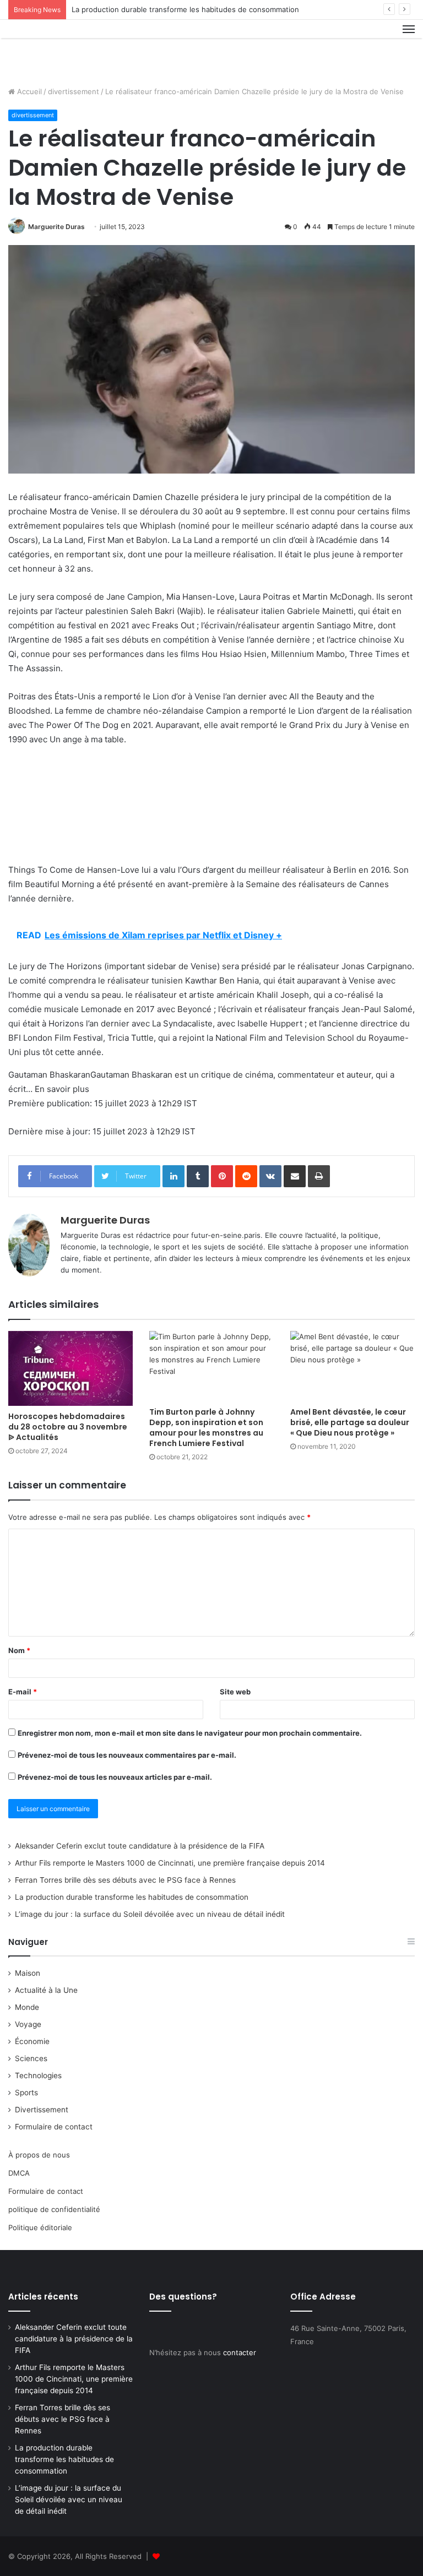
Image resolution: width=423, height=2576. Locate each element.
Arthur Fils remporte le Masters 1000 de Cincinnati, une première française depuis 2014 (170, 1863)
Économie (32, 2041)
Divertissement (42, 2110)
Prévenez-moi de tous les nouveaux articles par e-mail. (115, 1777)
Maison (28, 1973)
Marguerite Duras (56, 227)
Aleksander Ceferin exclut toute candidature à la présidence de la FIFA (140, 1846)
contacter (240, 2352)
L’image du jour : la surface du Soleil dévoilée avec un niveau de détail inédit (150, 1914)
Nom (19, 1650)
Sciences (31, 2058)
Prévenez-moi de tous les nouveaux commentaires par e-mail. (127, 1755)
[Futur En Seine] (61, 49)
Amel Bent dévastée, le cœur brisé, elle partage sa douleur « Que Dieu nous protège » (350, 1422)
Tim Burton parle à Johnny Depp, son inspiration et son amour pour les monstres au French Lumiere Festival (206, 1428)
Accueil (28, 91)
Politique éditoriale (40, 2227)
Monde (27, 2007)
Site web (235, 1692)
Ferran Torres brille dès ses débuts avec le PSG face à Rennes (125, 1880)
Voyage (28, 2024)
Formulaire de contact (54, 2127)
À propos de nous (39, 2155)
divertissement (74, 91)
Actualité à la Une (46, 1990)
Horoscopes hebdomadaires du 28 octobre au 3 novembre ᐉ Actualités (68, 1427)
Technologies (38, 2075)
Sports (26, 2093)
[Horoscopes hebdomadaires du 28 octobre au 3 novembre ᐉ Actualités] (70, 1368)
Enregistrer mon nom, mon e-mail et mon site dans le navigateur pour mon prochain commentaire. (190, 1733)
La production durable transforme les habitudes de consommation (185, 9)
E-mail (23, 1692)
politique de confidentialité (54, 2209)
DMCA (19, 2173)
